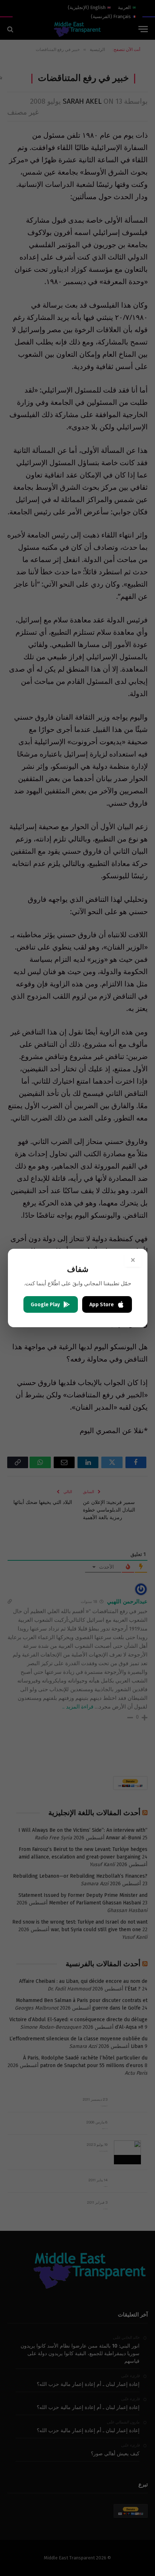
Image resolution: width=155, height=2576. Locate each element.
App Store (102, 1305)
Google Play (45, 1305)
